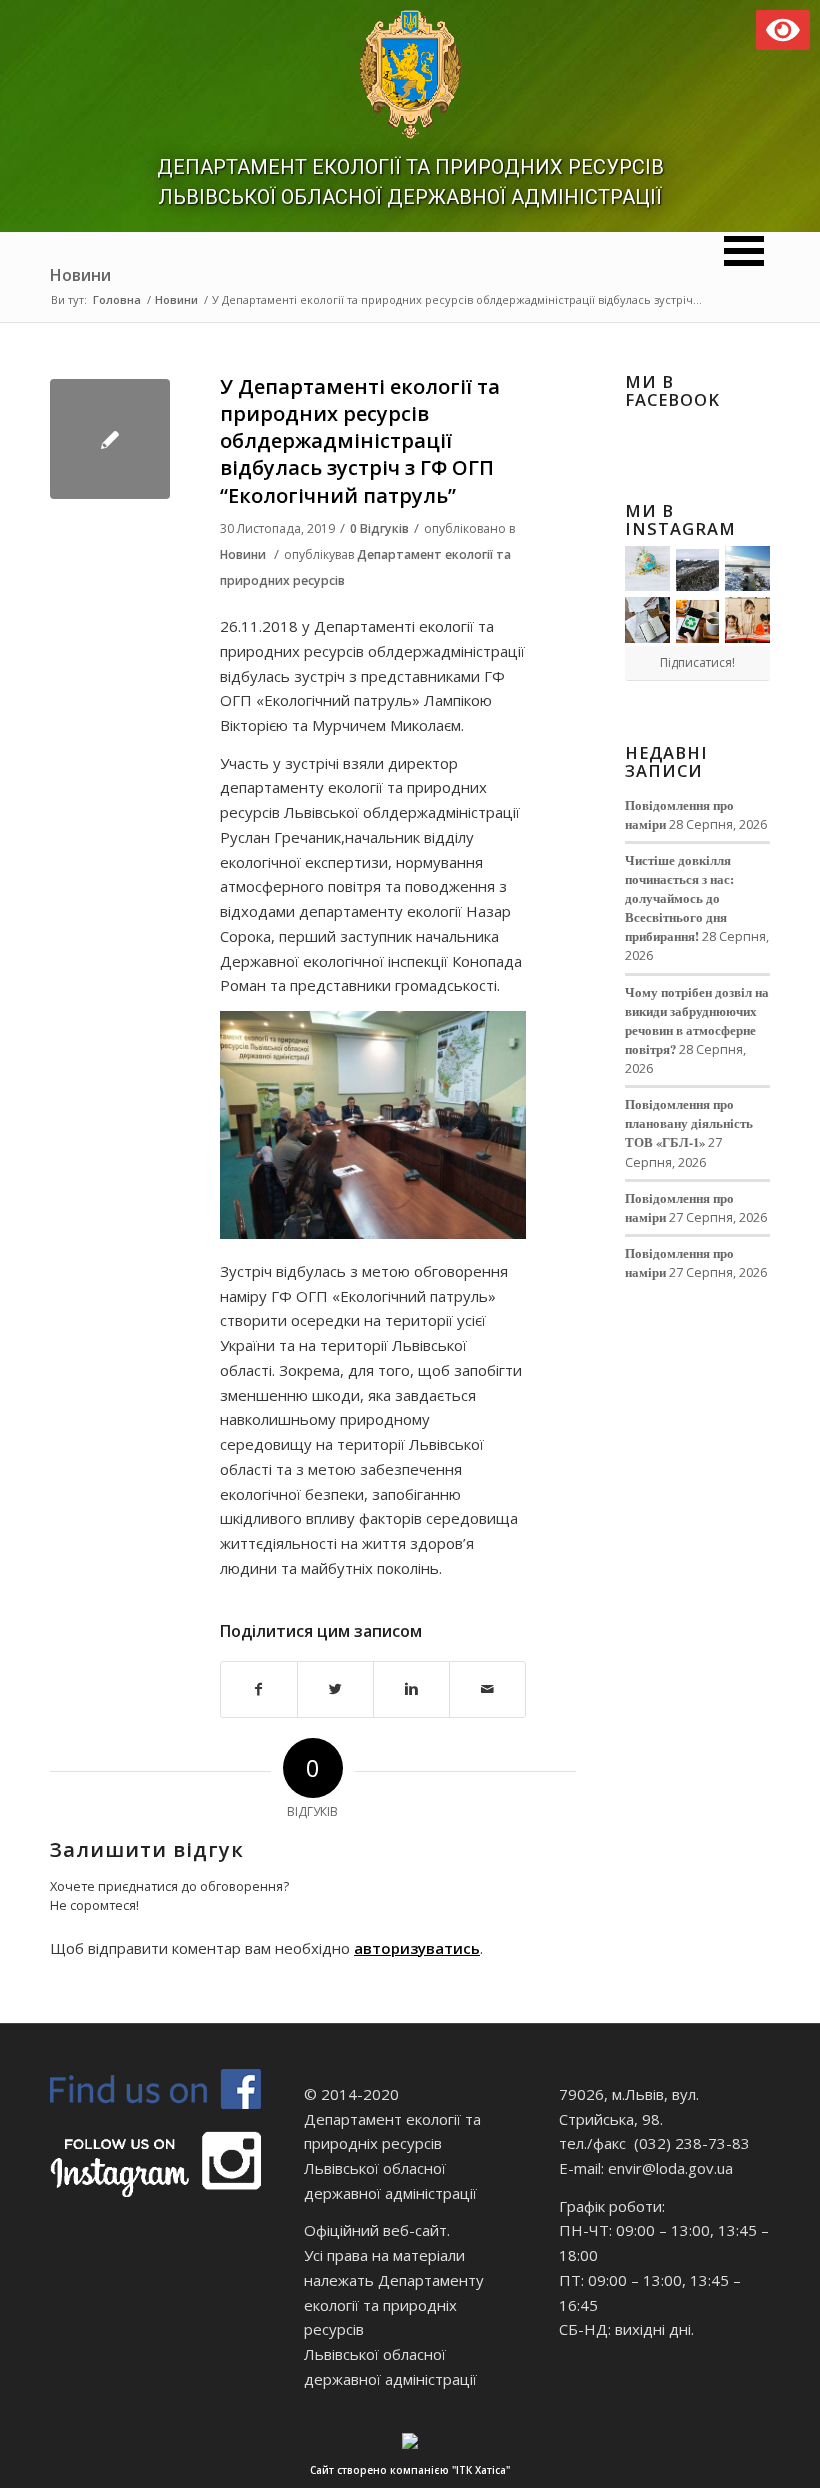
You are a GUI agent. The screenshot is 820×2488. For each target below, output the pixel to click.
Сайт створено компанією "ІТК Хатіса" (410, 2470)
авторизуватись (417, 1948)
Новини (80, 275)
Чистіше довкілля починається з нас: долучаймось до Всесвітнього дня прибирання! (679, 898)
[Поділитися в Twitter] (335, 1689)
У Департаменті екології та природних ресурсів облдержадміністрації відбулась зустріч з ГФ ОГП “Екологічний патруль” (360, 441)
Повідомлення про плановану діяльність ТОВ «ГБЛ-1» (689, 1123)
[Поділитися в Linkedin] (411, 1689)
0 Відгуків (379, 528)
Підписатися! (697, 662)
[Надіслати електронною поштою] (487, 1689)
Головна (117, 299)
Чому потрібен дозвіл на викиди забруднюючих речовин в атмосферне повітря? (697, 1020)
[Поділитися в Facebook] (259, 1689)
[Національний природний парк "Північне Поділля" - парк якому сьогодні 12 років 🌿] (747, 568)
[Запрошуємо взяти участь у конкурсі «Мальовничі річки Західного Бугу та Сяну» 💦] (747, 619)
